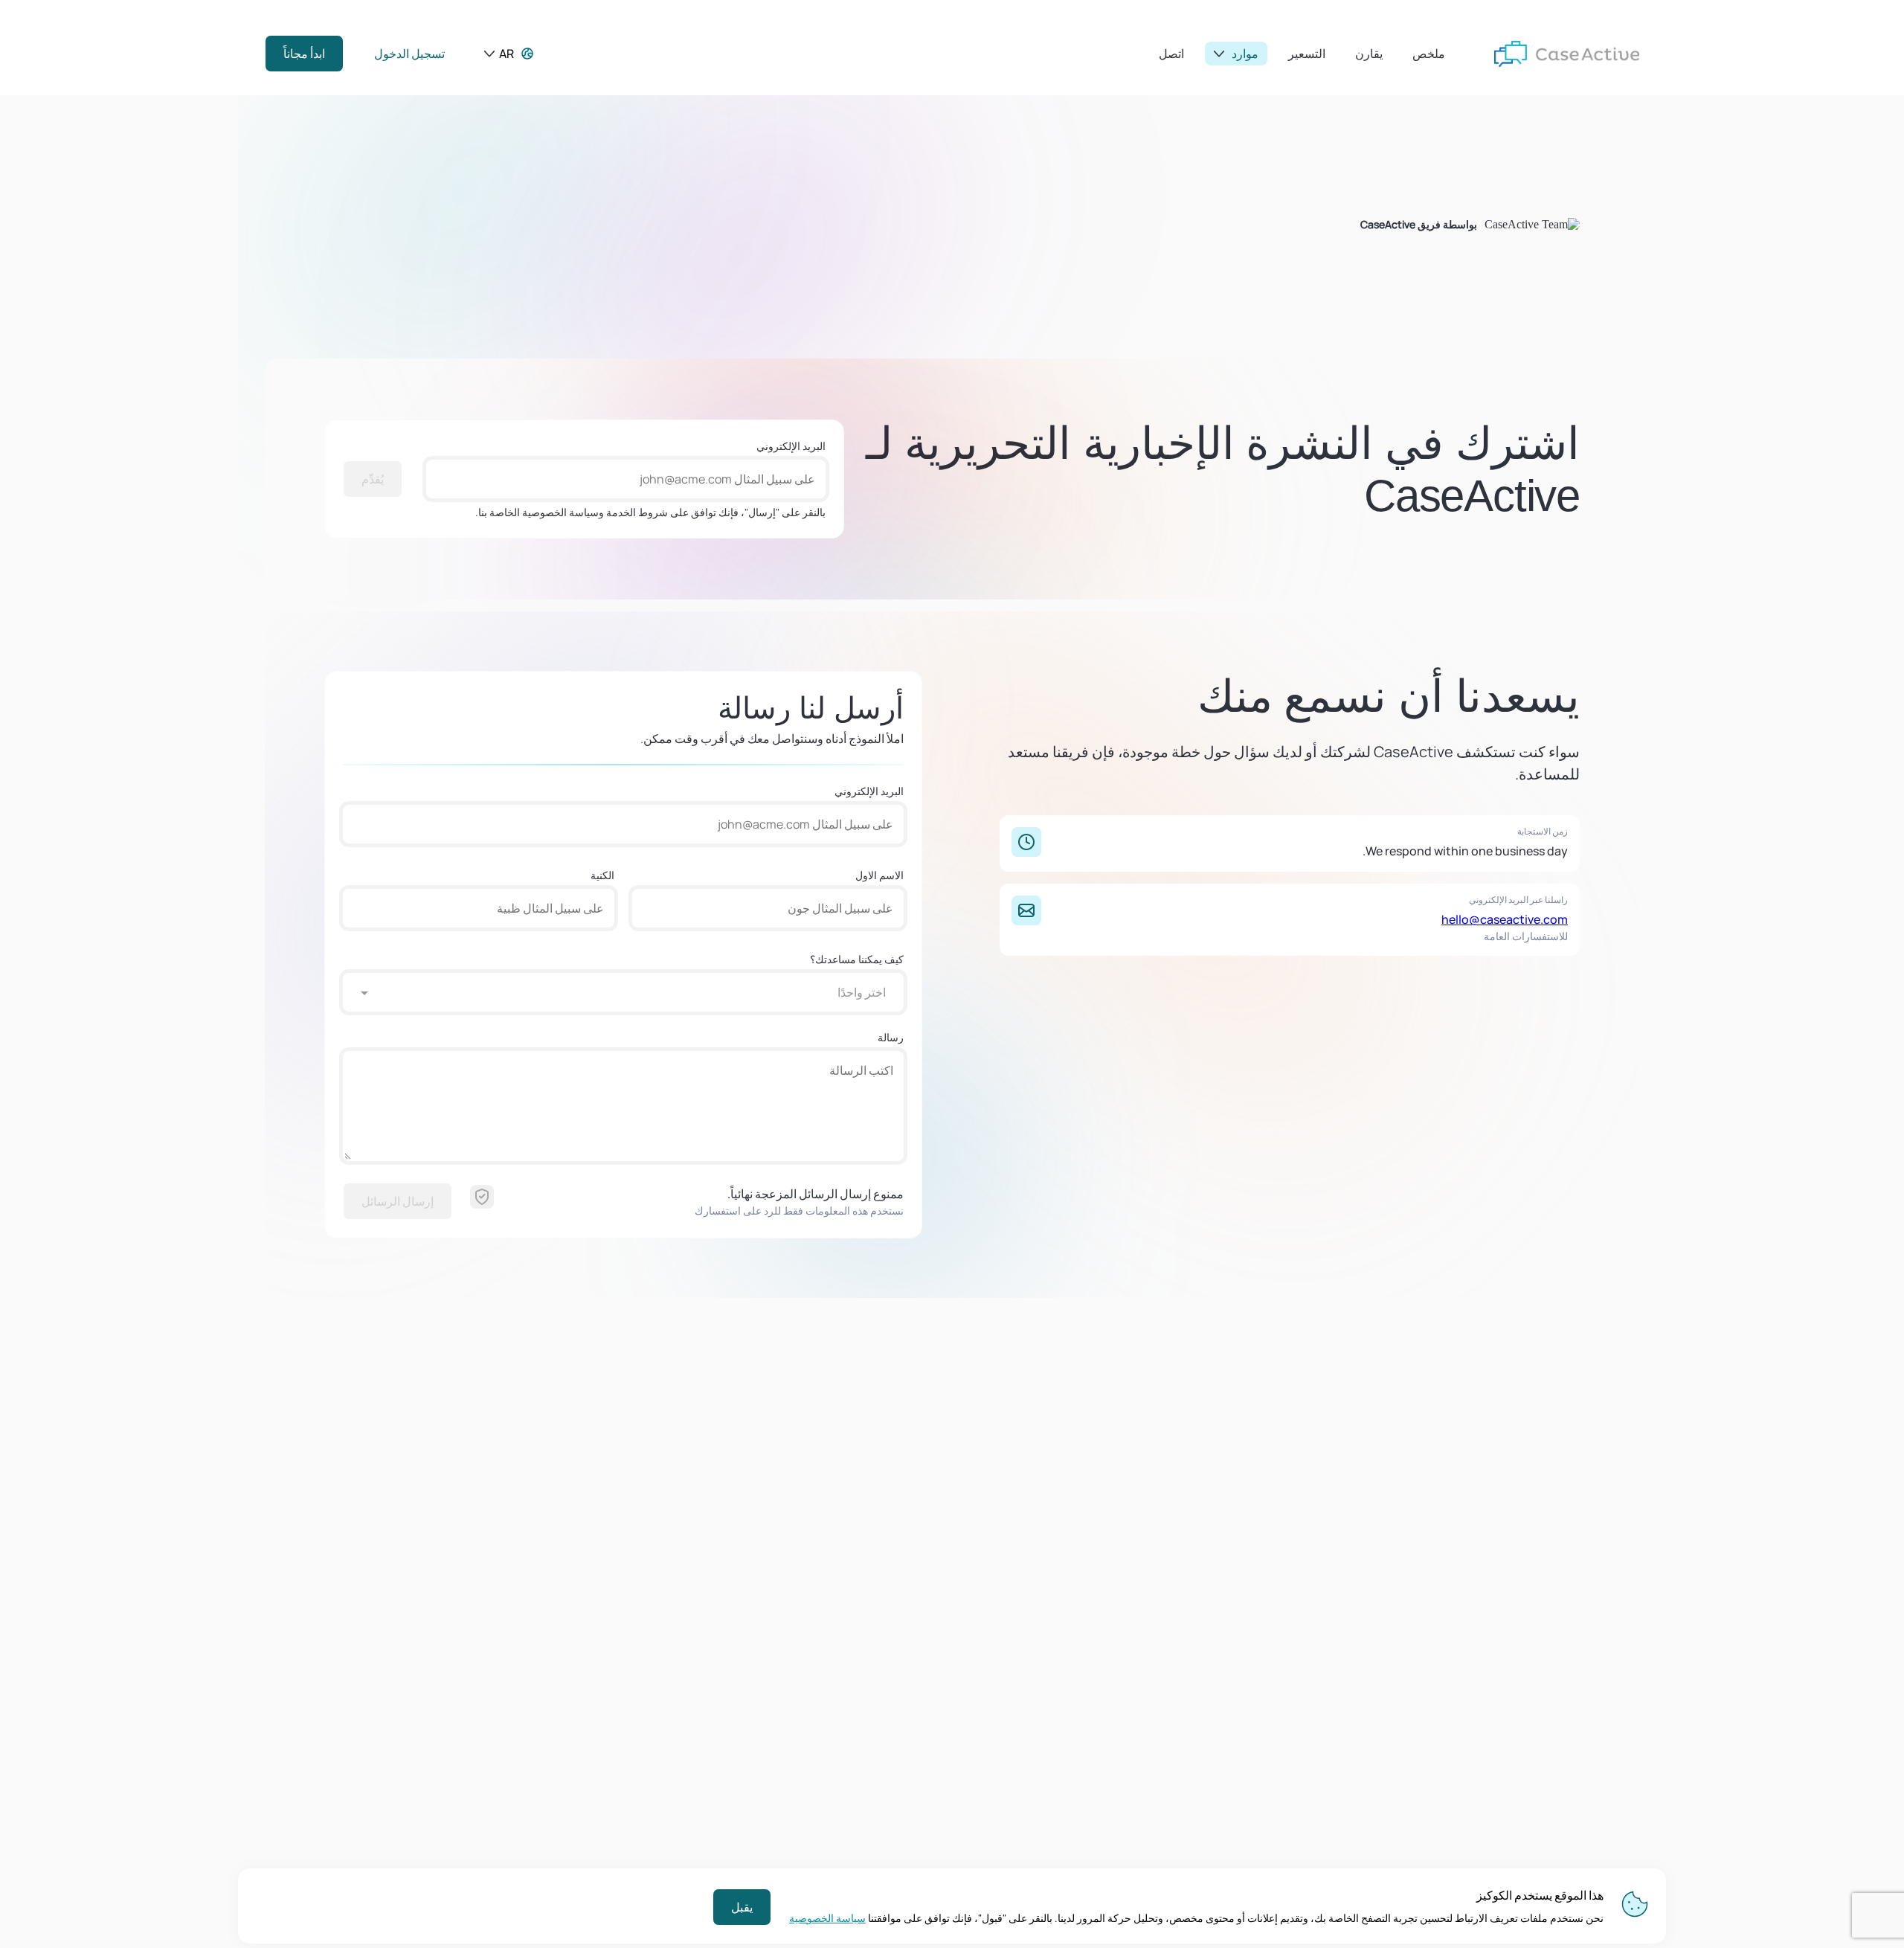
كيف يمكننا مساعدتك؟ (857, 959)
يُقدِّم (373, 479)
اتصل (1171, 54)
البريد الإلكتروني (791, 446)
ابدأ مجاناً (304, 54)
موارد (1245, 54)
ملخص (1429, 54)
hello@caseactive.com (1505, 919)
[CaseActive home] (1567, 54)
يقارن (1369, 54)
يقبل (742, 1907)
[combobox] (638, 992)
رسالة (891, 1037)
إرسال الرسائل (398, 1201)
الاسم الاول (879, 875)
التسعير (1307, 54)
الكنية (602, 875)
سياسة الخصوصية (827, 1918)
